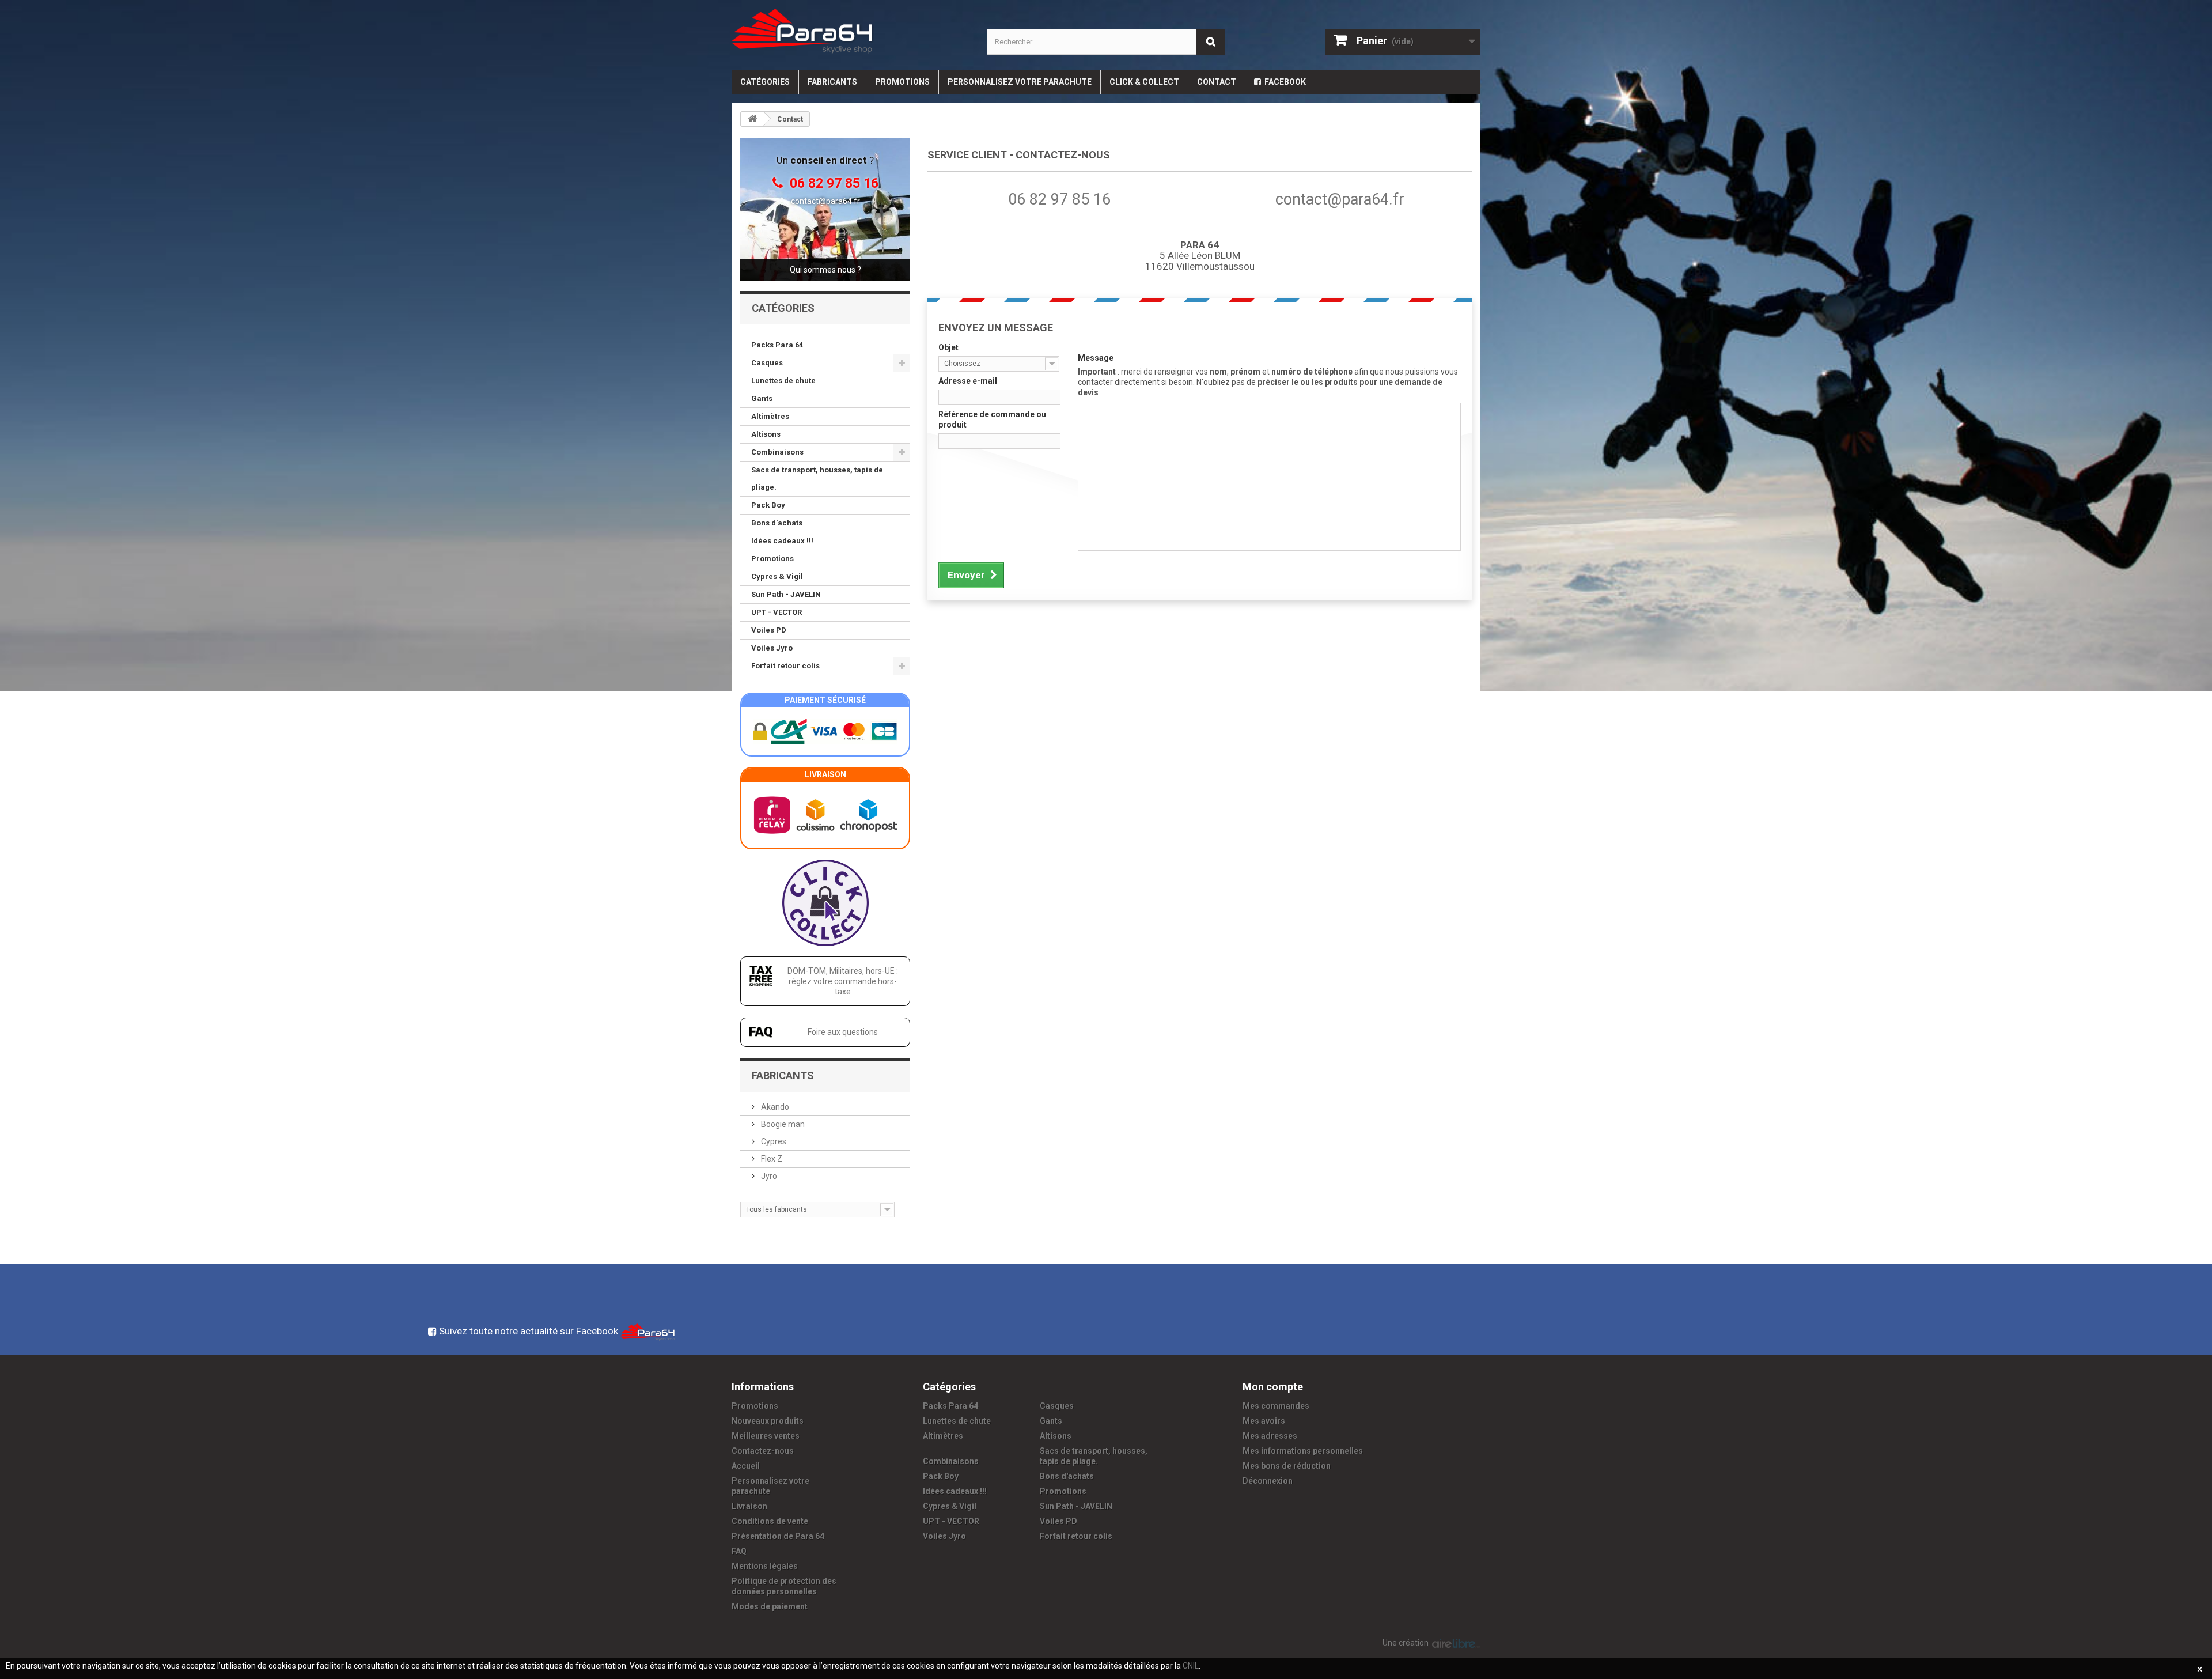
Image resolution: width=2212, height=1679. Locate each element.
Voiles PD (769, 630)
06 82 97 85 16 (1059, 199)
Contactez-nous (763, 1451)
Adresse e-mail (968, 381)
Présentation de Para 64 (778, 1536)
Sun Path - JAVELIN (786, 594)
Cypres (773, 1141)
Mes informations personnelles (1303, 1451)
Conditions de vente (770, 1521)
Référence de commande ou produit (992, 419)
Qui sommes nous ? (825, 270)
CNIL (1191, 1666)
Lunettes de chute (783, 381)
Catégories (765, 82)
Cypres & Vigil (777, 576)
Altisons (766, 434)
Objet (948, 347)
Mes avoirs (1264, 1421)
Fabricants (832, 82)
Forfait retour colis (785, 666)
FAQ (739, 1551)
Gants (762, 398)
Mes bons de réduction (1287, 1466)
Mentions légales (765, 1566)
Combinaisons (777, 452)
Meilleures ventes (766, 1436)
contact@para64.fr (825, 201)
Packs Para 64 (777, 345)
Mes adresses (1270, 1436)
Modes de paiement (770, 1606)
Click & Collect (1144, 82)
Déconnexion (1268, 1481)
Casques (767, 363)
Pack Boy (768, 505)
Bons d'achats (777, 523)
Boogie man (782, 1124)
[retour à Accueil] (752, 119)
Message (1096, 358)
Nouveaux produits (768, 1421)
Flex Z (771, 1159)
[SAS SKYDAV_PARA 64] (851, 31)
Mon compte (1273, 1387)
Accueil (746, 1466)
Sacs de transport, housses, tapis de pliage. (817, 479)
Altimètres (770, 416)
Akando (774, 1107)
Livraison (749, 1506)
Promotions (902, 82)
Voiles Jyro (772, 648)
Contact (1217, 82)
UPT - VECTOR (777, 612)
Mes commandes (1276, 1406)
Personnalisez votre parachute (1020, 82)
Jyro (768, 1176)
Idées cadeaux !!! (782, 541)
